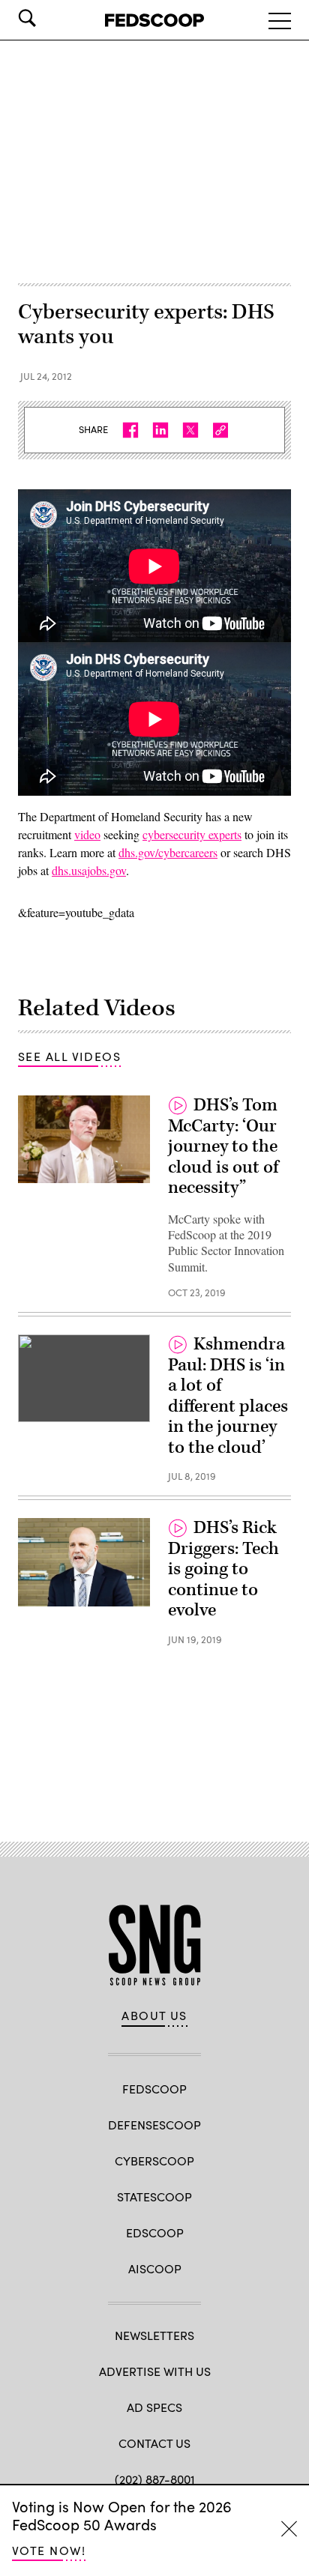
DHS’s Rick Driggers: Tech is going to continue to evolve (223, 1569)
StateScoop (154, 2196)
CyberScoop (154, 2161)
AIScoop (155, 2268)
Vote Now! (49, 2550)
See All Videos (69, 1056)
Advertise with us (155, 2371)
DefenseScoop (154, 2125)
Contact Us (154, 2443)
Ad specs (154, 2407)
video (87, 834)
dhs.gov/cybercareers (168, 852)
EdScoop (155, 2232)
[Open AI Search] (48, 18)
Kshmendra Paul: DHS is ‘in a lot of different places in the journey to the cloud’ (228, 1396)
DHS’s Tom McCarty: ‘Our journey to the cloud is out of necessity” (223, 1146)
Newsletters (154, 2335)
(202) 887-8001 (155, 2479)
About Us (154, 2016)
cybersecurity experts (192, 834)
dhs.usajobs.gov (89, 870)
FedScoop (154, 2089)
